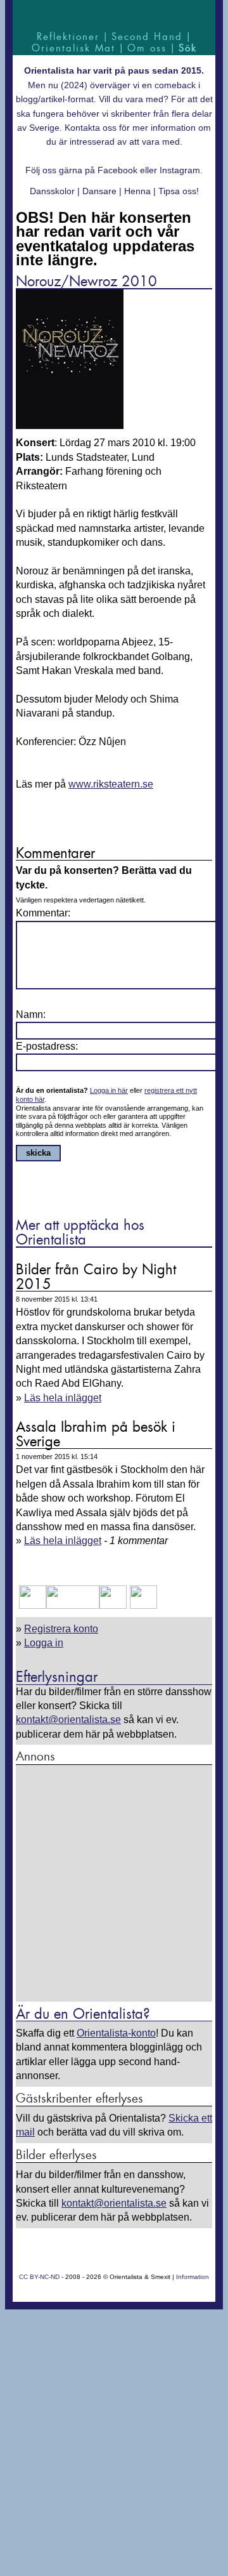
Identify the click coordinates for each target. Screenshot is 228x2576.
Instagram (180, 170)
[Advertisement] (114, 1884)
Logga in (44, 1643)
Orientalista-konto (116, 2033)
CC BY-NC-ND (39, 2277)
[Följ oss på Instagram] (142, 1605)
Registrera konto (61, 1629)
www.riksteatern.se (111, 784)
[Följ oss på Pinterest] (113, 1605)
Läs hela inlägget (63, 1398)
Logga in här (109, 1090)
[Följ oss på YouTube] (73, 1605)
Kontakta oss (91, 128)
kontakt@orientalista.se (68, 1720)
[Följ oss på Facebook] (33, 1605)
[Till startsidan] (114, 14)
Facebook (117, 170)
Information (193, 2277)
